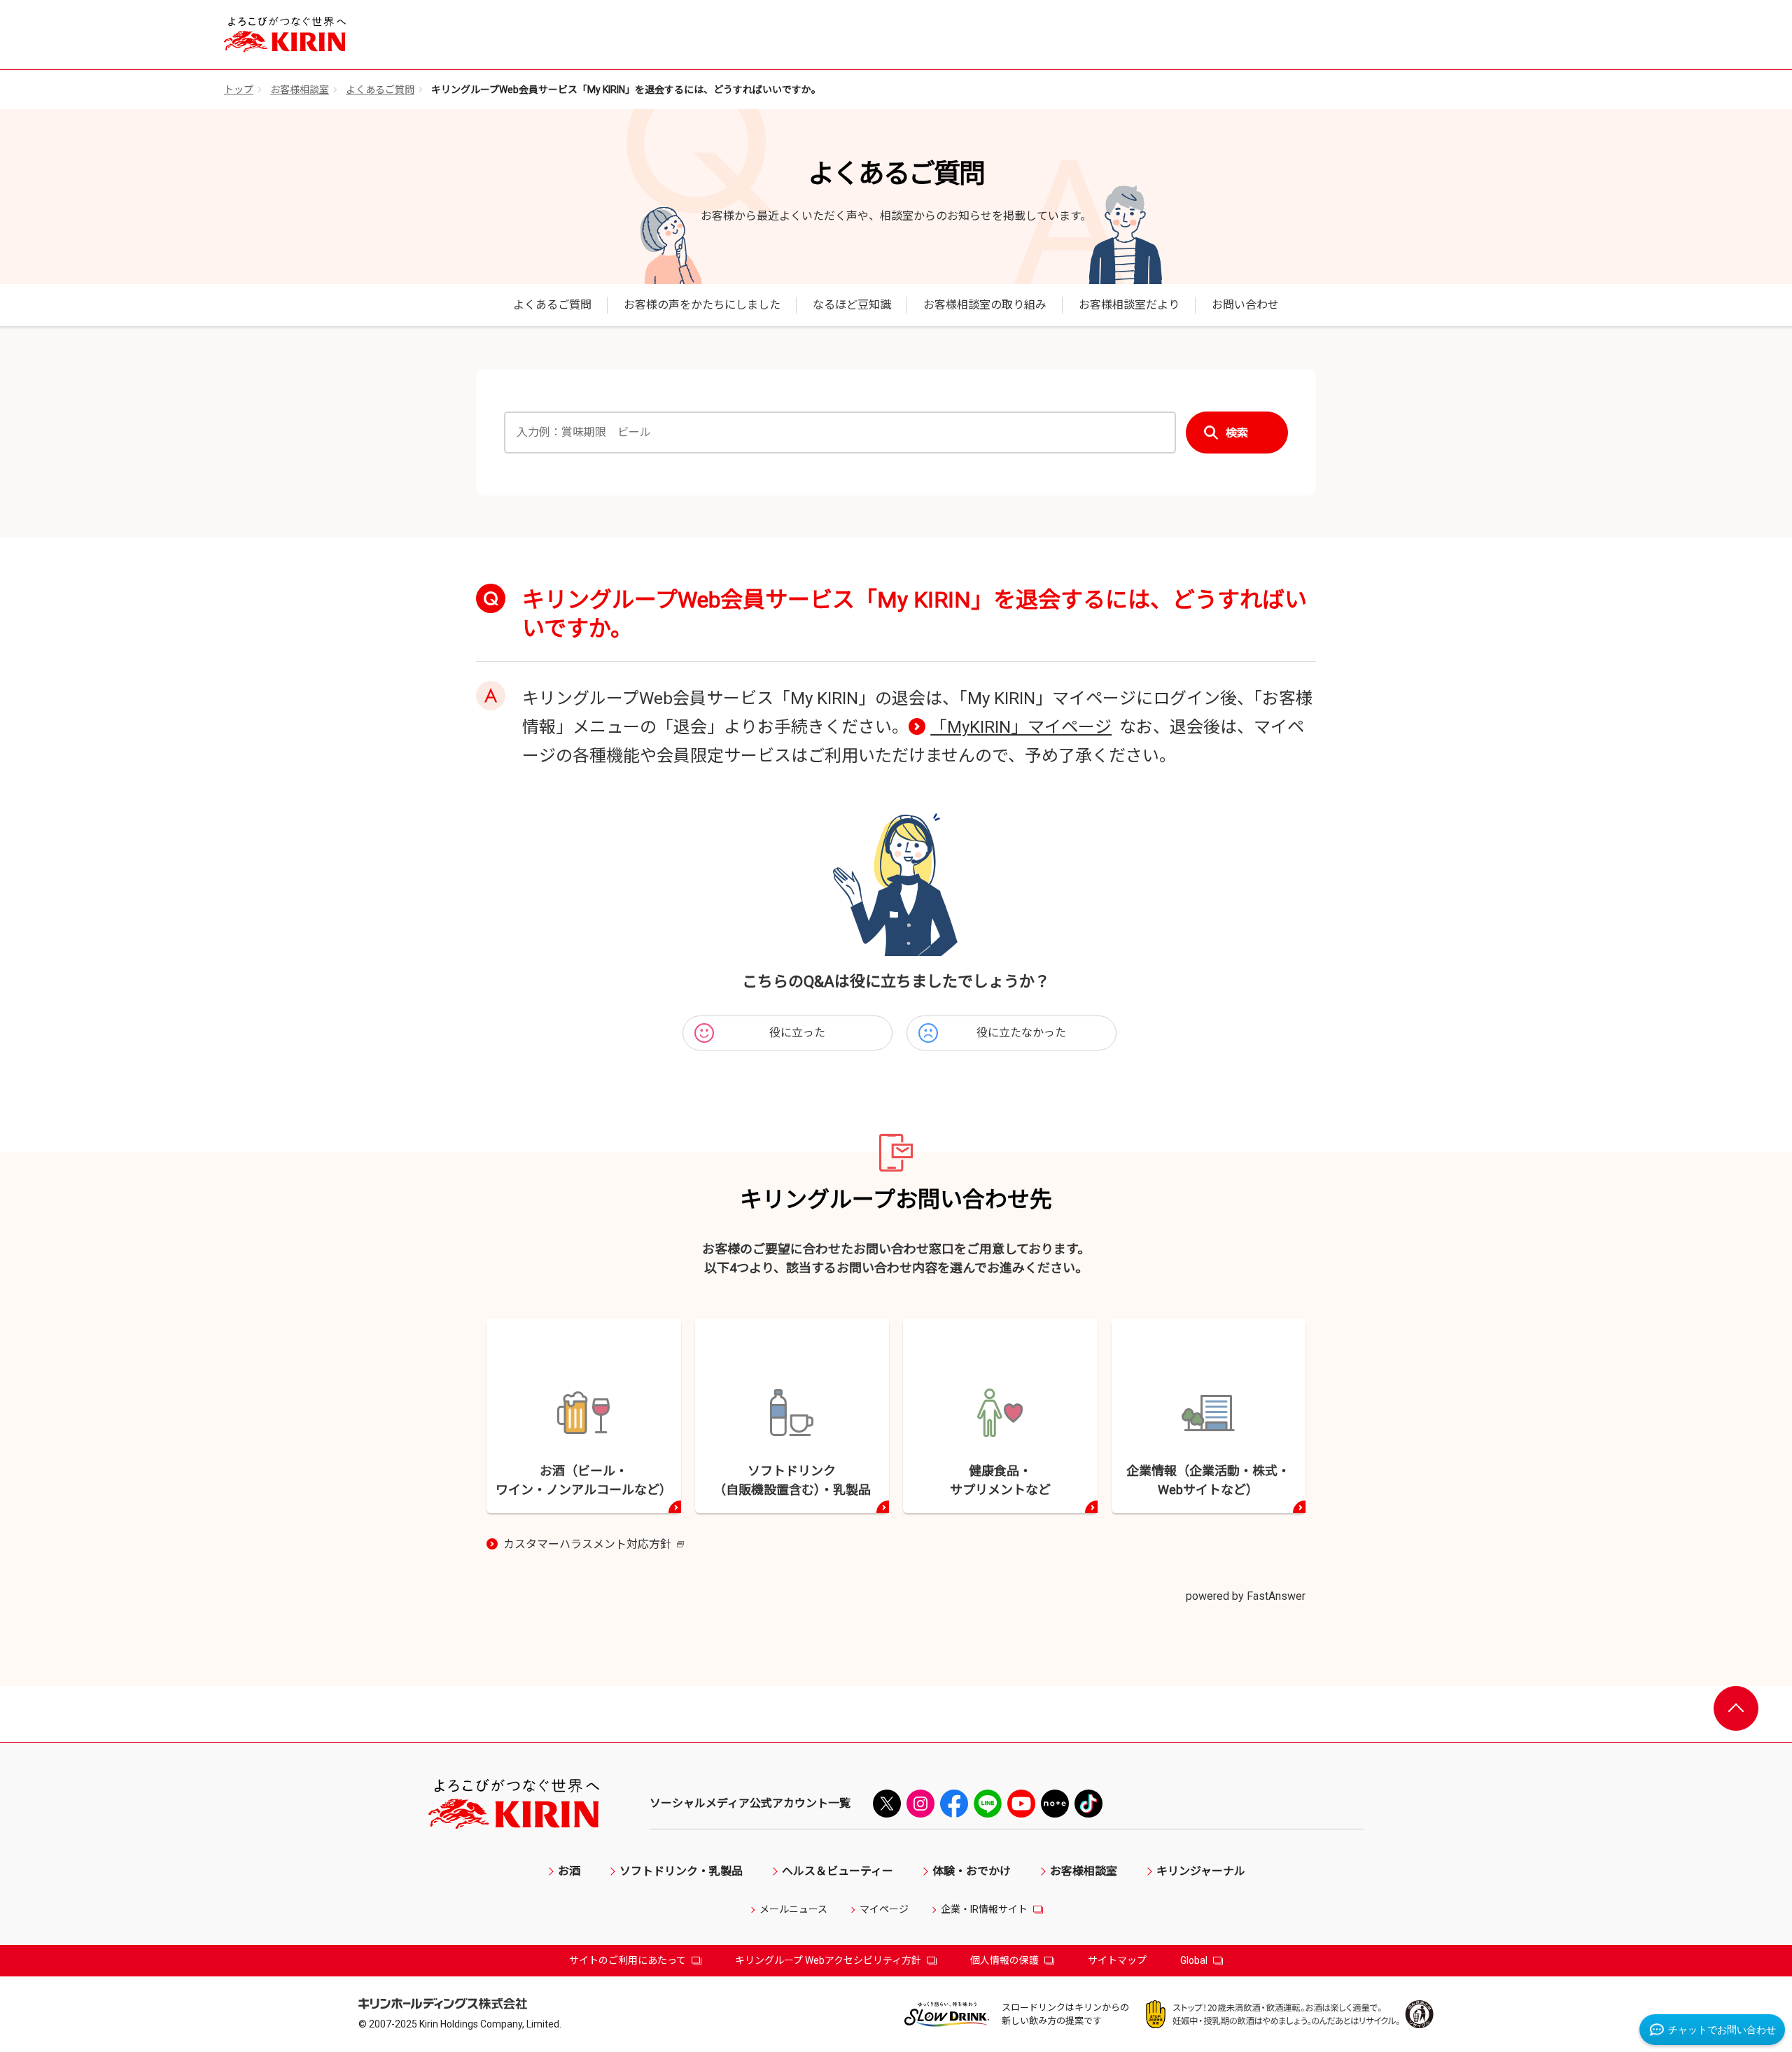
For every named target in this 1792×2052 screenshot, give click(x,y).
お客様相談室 (300, 90)
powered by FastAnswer (1246, 1596)
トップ (239, 90)
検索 (1237, 433)
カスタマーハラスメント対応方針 (594, 1545)
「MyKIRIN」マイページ (1021, 727)
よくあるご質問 (380, 90)
